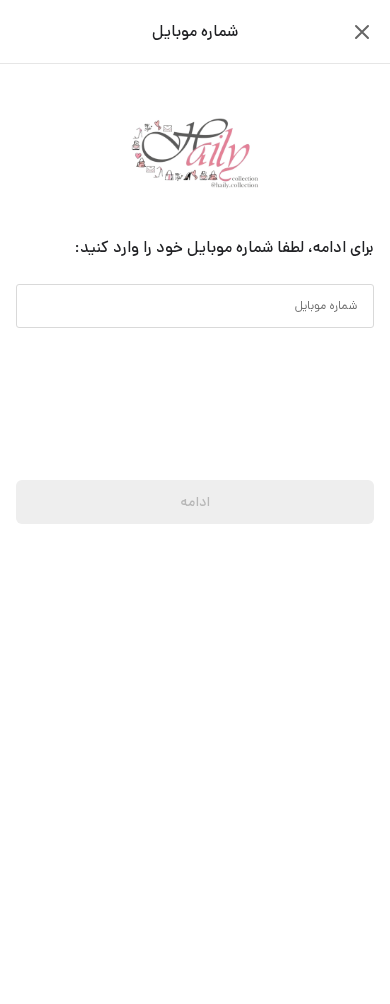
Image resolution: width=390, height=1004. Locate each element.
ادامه (195, 502)
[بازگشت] (362, 32)
